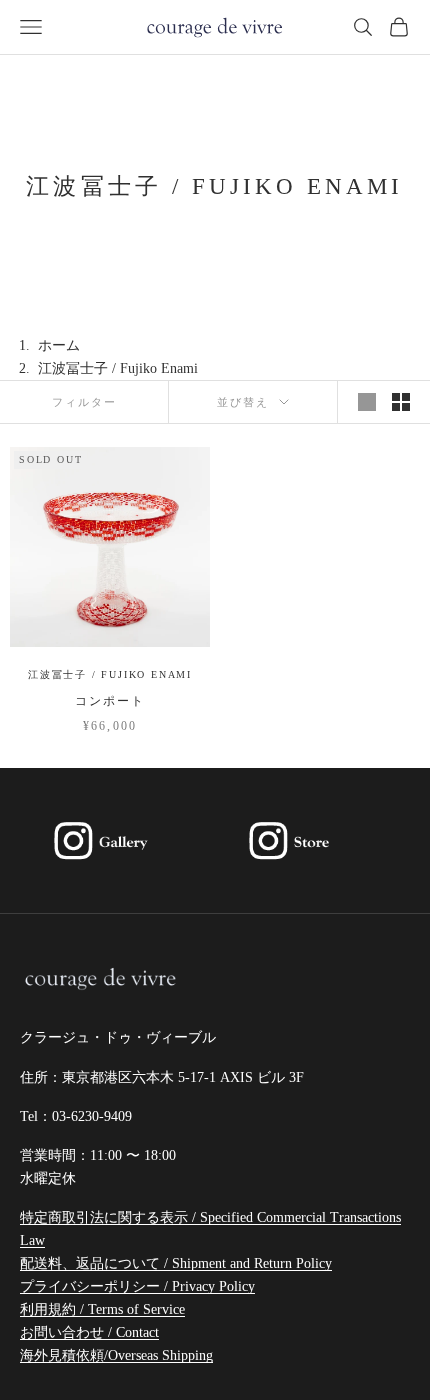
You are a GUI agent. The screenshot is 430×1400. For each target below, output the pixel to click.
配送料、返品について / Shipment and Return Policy (176, 1263)
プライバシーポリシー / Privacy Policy (137, 1286)
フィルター (84, 402)
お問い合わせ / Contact (89, 1332)
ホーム (59, 345)
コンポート (110, 701)
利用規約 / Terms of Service (102, 1309)
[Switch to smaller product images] (401, 402)
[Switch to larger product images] (367, 402)
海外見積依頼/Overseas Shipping (116, 1355)
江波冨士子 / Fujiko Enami (110, 674)
